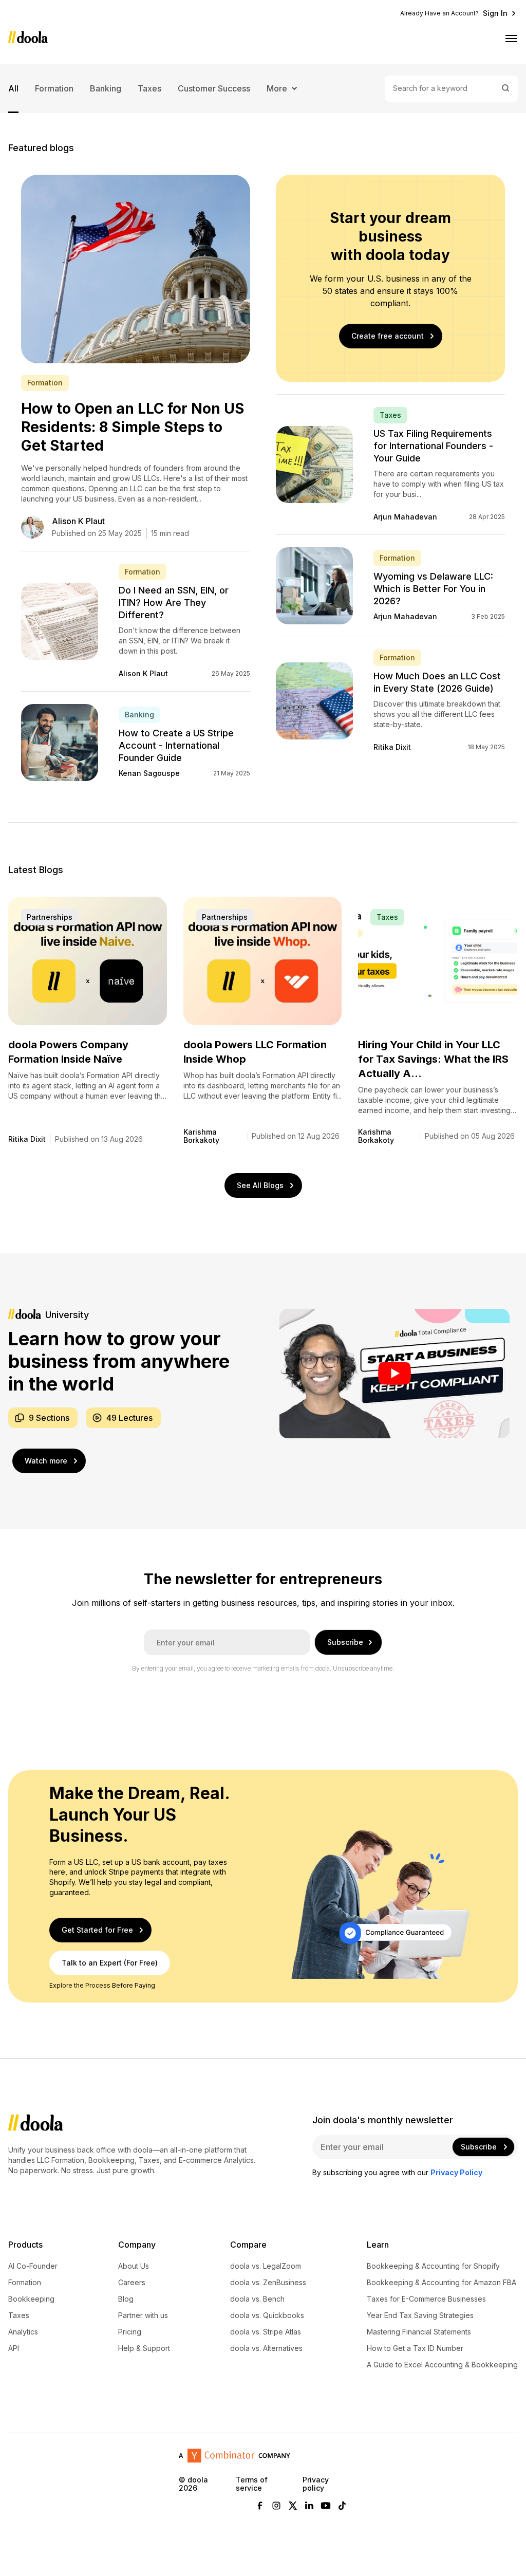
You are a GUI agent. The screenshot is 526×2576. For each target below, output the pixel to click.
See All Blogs (260, 1185)
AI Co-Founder (33, 2266)
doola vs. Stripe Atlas (266, 2332)
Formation (54, 88)
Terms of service (252, 2484)
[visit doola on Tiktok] (342, 2506)
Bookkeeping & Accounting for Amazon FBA (442, 2283)
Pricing (130, 2332)
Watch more (46, 1461)
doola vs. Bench (257, 2299)
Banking (106, 88)
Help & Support (144, 2348)
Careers (132, 2283)
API (14, 2348)
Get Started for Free (97, 1930)
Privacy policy (316, 2484)
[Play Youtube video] (394, 1374)
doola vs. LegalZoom (266, 2266)
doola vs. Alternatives (266, 2348)
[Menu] (512, 38)
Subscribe (345, 1642)
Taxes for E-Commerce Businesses (426, 2299)
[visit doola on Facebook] (260, 2506)
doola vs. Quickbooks (267, 2315)
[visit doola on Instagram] (276, 2506)
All (13, 88)
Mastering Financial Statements (419, 2332)
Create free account (388, 336)
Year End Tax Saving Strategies (420, 2315)
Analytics (23, 2332)
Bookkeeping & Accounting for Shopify (433, 2266)
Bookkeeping (31, 2299)
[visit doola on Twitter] (293, 2506)
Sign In (495, 13)
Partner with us (143, 2315)
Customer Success (214, 88)
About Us (134, 2266)
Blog (126, 2299)
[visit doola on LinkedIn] (309, 2506)
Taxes (149, 88)
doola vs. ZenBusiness (268, 2283)
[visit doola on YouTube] (326, 2506)
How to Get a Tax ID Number (415, 2348)
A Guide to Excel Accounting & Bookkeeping (442, 2365)
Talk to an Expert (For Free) (110, 1963)
